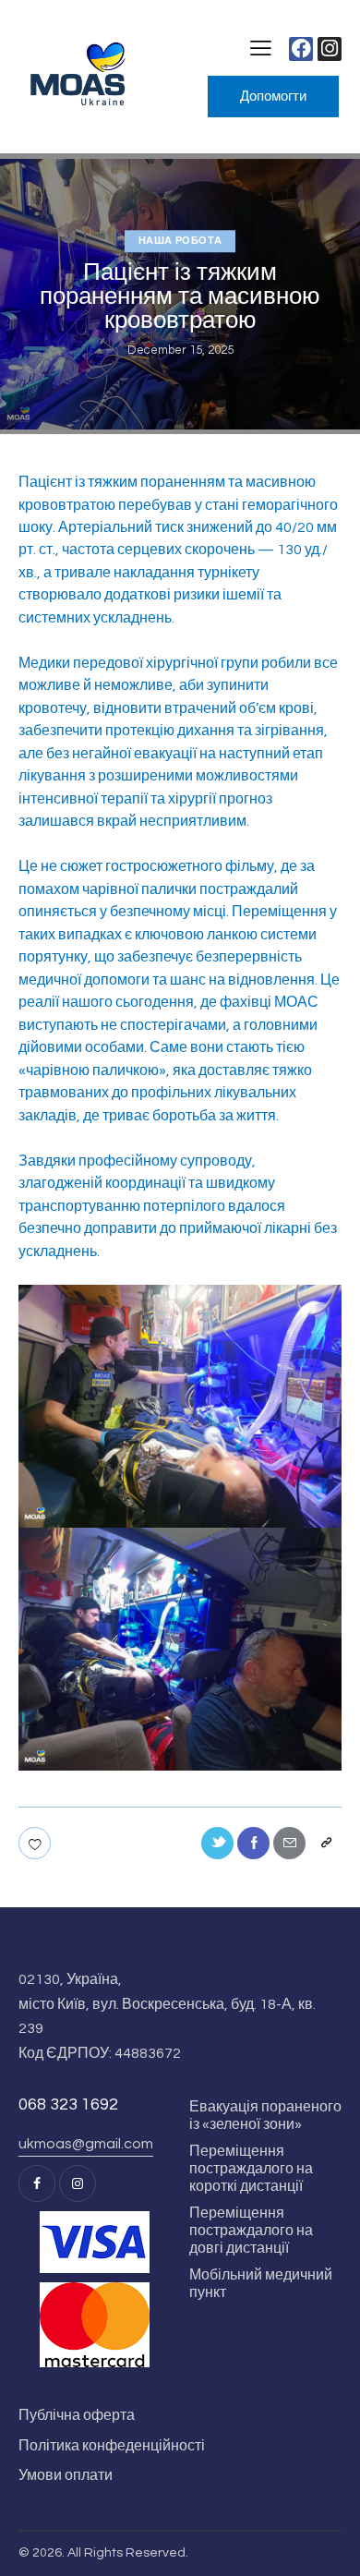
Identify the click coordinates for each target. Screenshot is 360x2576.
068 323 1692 (68, 2104)
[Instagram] (330, 49)
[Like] (36, 1843)
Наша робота (180, 241)
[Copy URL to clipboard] (325, 1843)
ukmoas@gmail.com (86, 2144)
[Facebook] (301, 49)
